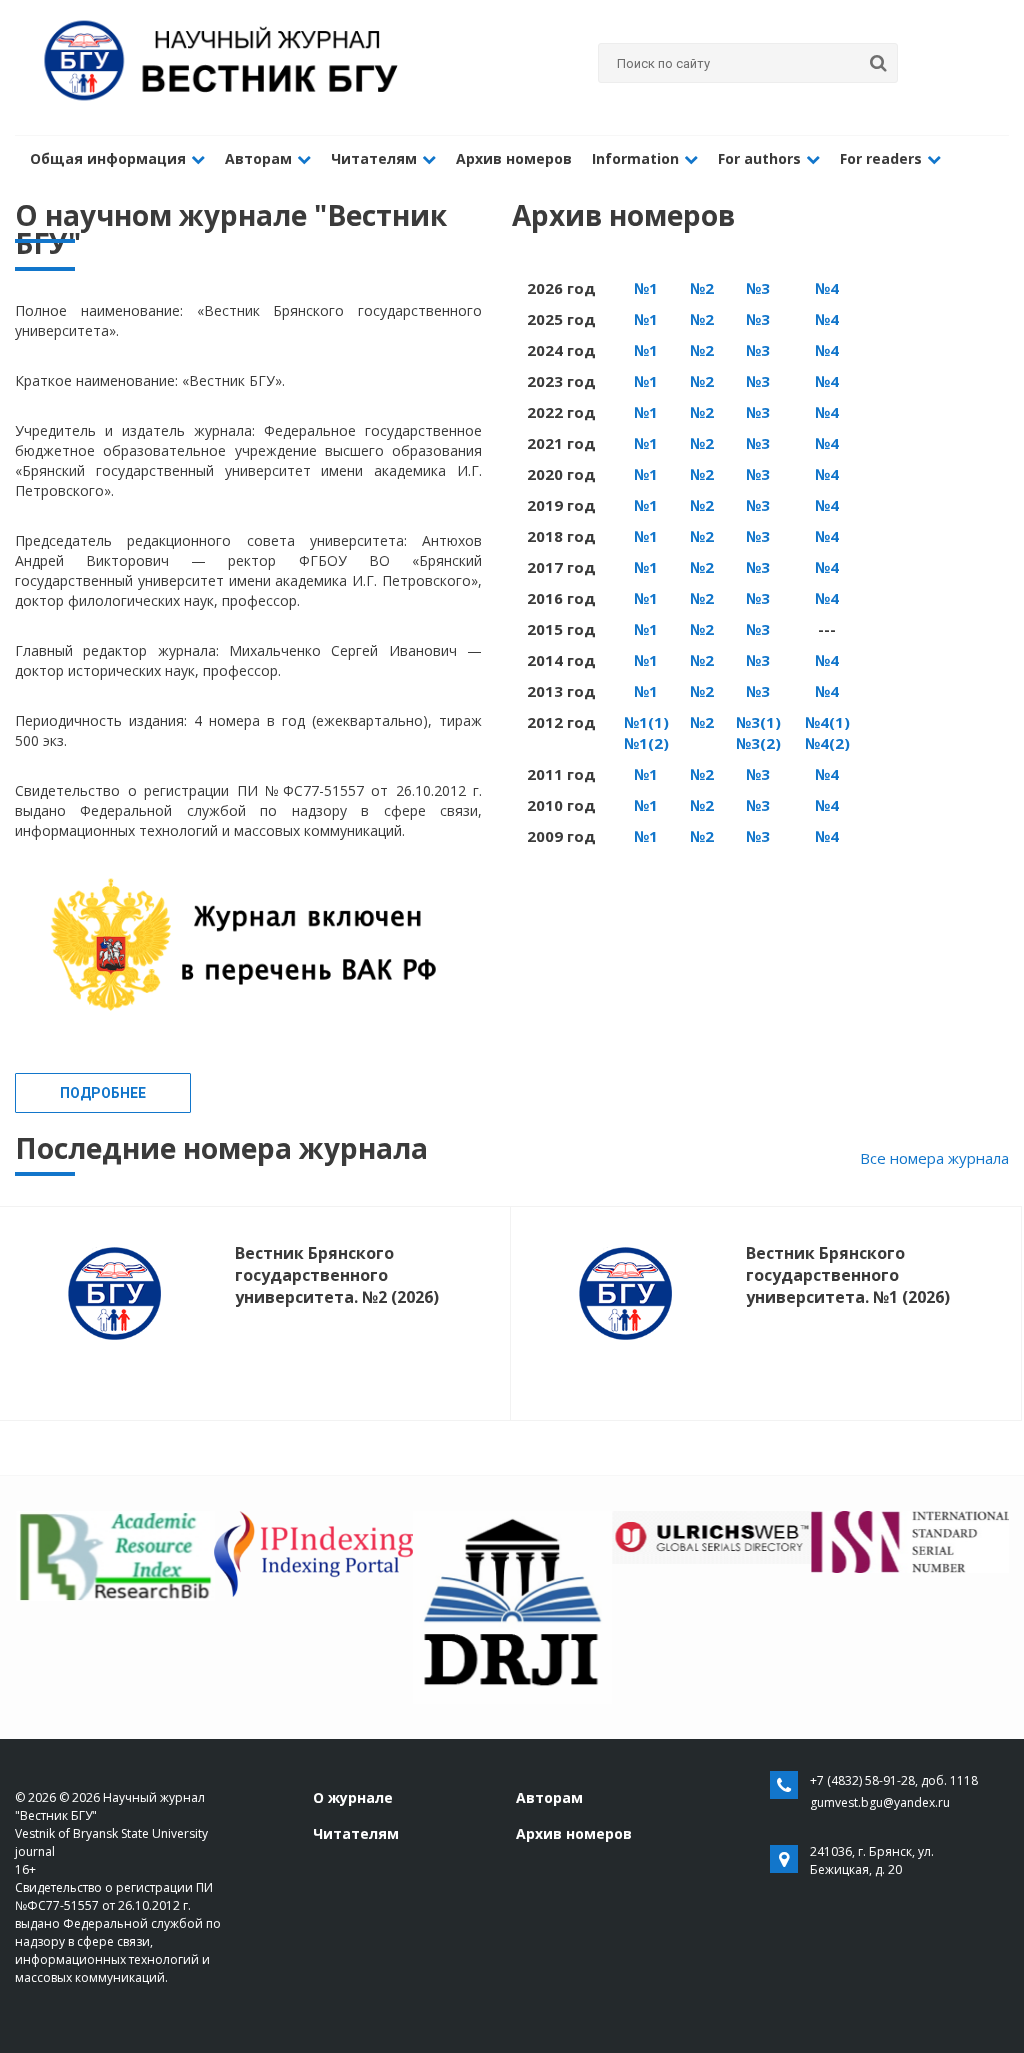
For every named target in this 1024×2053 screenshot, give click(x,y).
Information (635, 158)
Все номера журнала (934, 1158)
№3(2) (758, 743)
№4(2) (827, 743)
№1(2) (646, 743)
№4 (827, 288)
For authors (759, 158)
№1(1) (646, 722)
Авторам (258, 158)
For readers (881, 158)
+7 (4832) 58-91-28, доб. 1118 (894, 1780)
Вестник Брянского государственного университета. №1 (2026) (848, 1275)
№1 (646, 288)
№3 (758, 288)
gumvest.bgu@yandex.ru (880, 1802)
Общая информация (108, 158)
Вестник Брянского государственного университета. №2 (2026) (337, 1275)
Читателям (374, 158)
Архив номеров (514, 158)
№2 (702, 288)
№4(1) (827, 722)
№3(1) (758, 722)
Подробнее (103, 1093)
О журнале (353, 1797)
